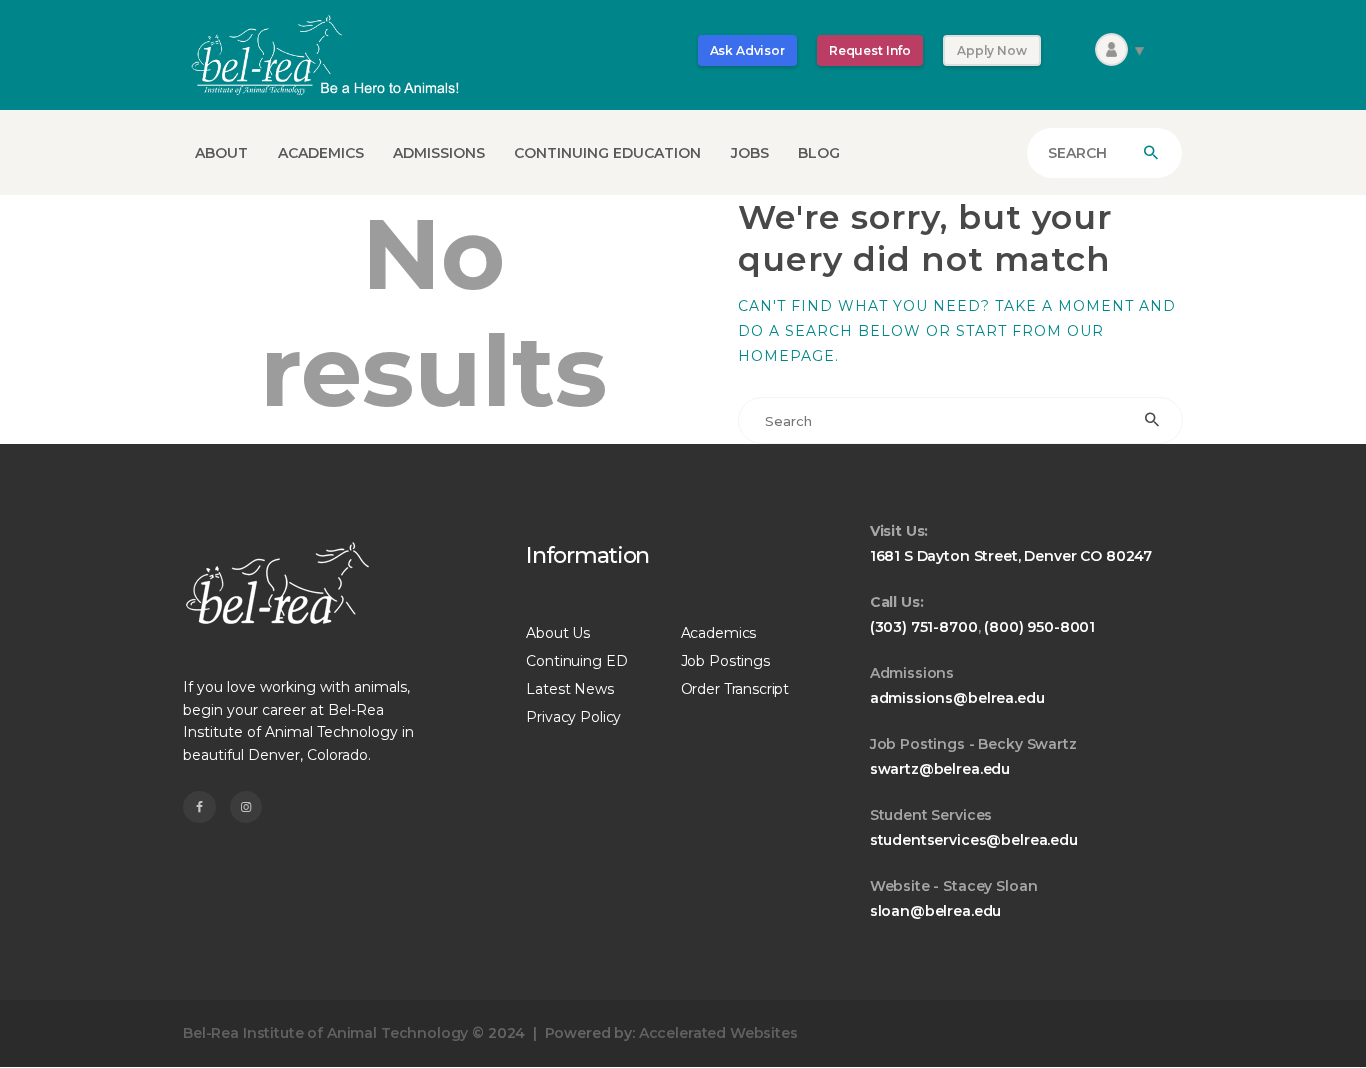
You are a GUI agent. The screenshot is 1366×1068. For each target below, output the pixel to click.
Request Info (870, 50)
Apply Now (992, 50)
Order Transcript (735, 689)
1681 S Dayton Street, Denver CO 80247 (1011, 556)
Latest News (569, 689)
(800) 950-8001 (1039, 627)
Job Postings (725, 661)
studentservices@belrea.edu (974, 840)
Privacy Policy (573, 717)
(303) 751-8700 (924, 627)
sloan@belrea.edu (936, 911)
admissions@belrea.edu (957, 698)
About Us (558, 633)
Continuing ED (576, 661)
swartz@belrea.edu (940, 769)
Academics (719, 633)
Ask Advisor (747, 50)
